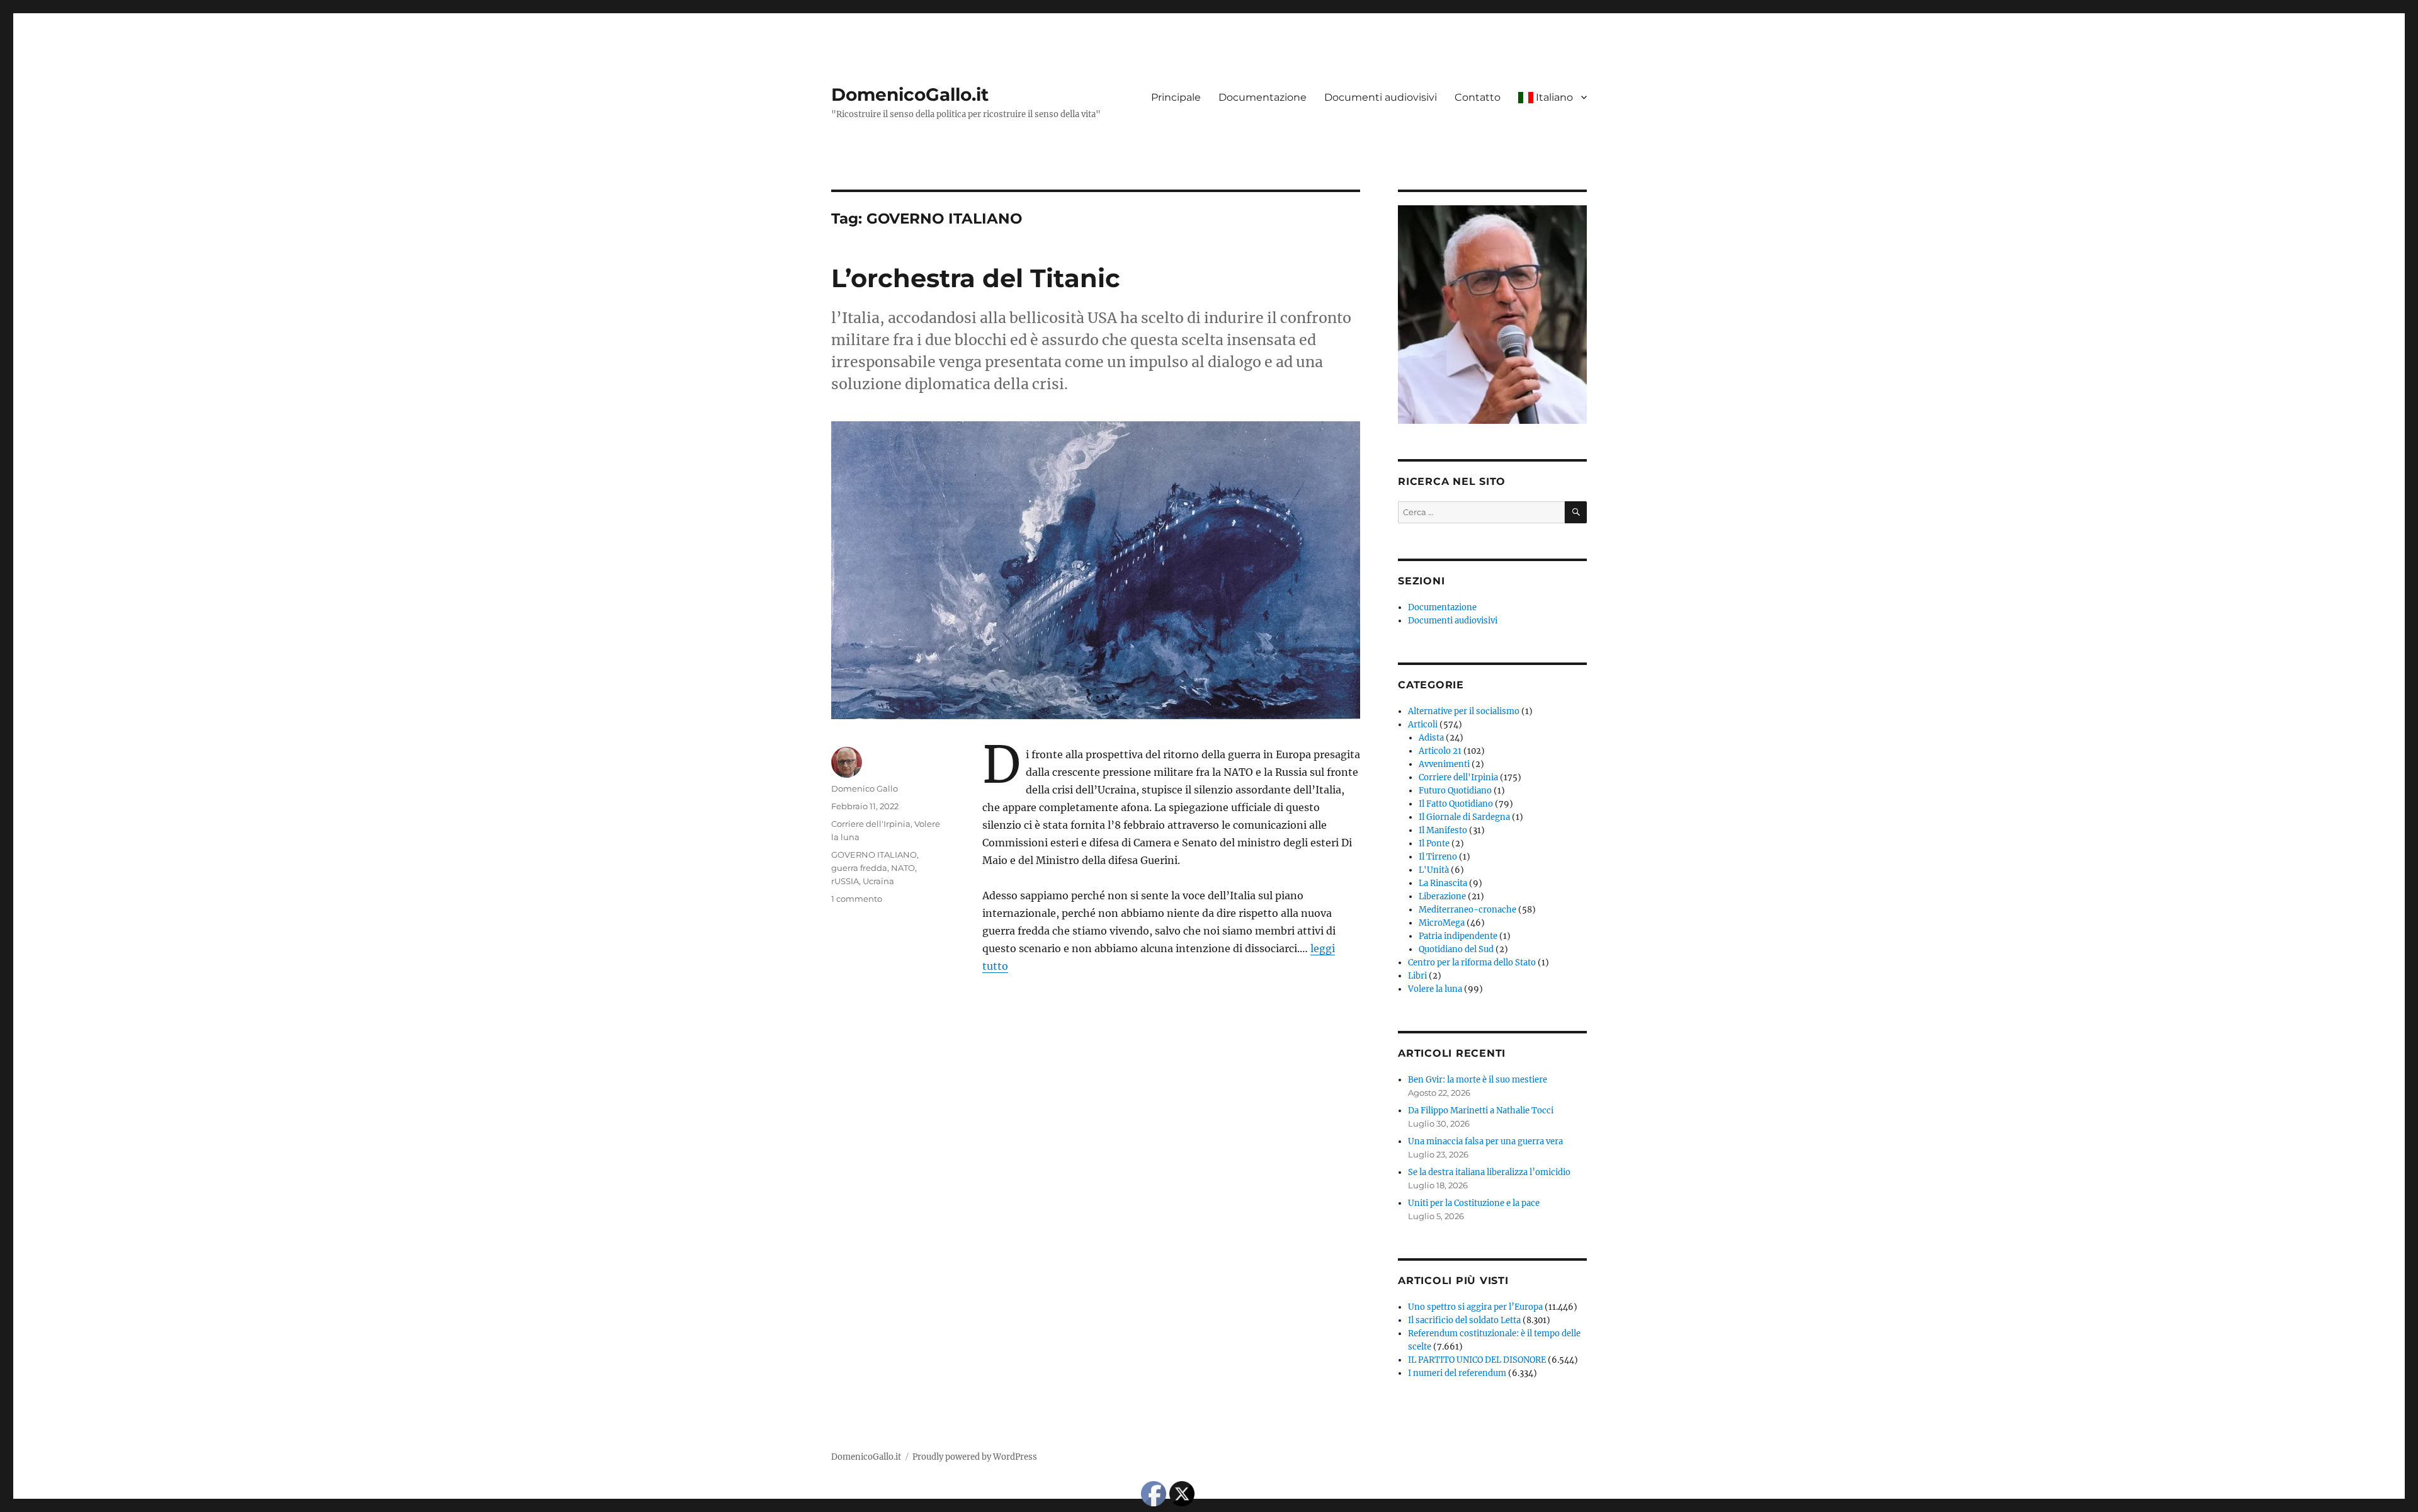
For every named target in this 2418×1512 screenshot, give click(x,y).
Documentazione (1263, 97)
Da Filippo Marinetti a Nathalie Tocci (1481, 1111)
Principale (1176, 97)
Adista (1431, 738)
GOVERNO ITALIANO (874, 855)
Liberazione (1442, 896)
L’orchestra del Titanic (976, 278)
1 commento (857, 899)
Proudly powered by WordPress (975, 1457)
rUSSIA (845, 881)
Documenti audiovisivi (1381, 97)
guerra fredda (859, 868)
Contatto (1478, 97)
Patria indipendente (1458, 936)
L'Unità (1434, 870)
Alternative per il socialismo (1464, 711)
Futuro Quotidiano (1455, 791)
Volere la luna (1435, 989)
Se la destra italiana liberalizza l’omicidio (1489, 1172)
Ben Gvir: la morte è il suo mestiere (1478, 1080)
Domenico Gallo (865, 788)
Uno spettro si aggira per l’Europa (1475, 1307)
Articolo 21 (1440, 751)
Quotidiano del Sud (1456, 949)
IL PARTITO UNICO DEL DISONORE (1477, 1360)
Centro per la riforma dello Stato (1472, 963)
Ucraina (878, 881)
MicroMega (1442, 923)
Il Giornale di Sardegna (1464, 817)
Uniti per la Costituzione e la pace (1474, 1203)
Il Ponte (1434, 844)
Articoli (1423, 725)
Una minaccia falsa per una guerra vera (1485, 1141)
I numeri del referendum (1457, 1373)
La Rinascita (1443, 883)
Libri (1417, 976)
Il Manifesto (1443, 830)
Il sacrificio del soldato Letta (1464, 1320)
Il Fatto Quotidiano (1456, 804)
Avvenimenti (1444, 764)
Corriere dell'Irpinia (871, 824)
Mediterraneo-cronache (1467, 910)
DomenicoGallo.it (910, 94)
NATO (903, 868)
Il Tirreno (1438, 857)
